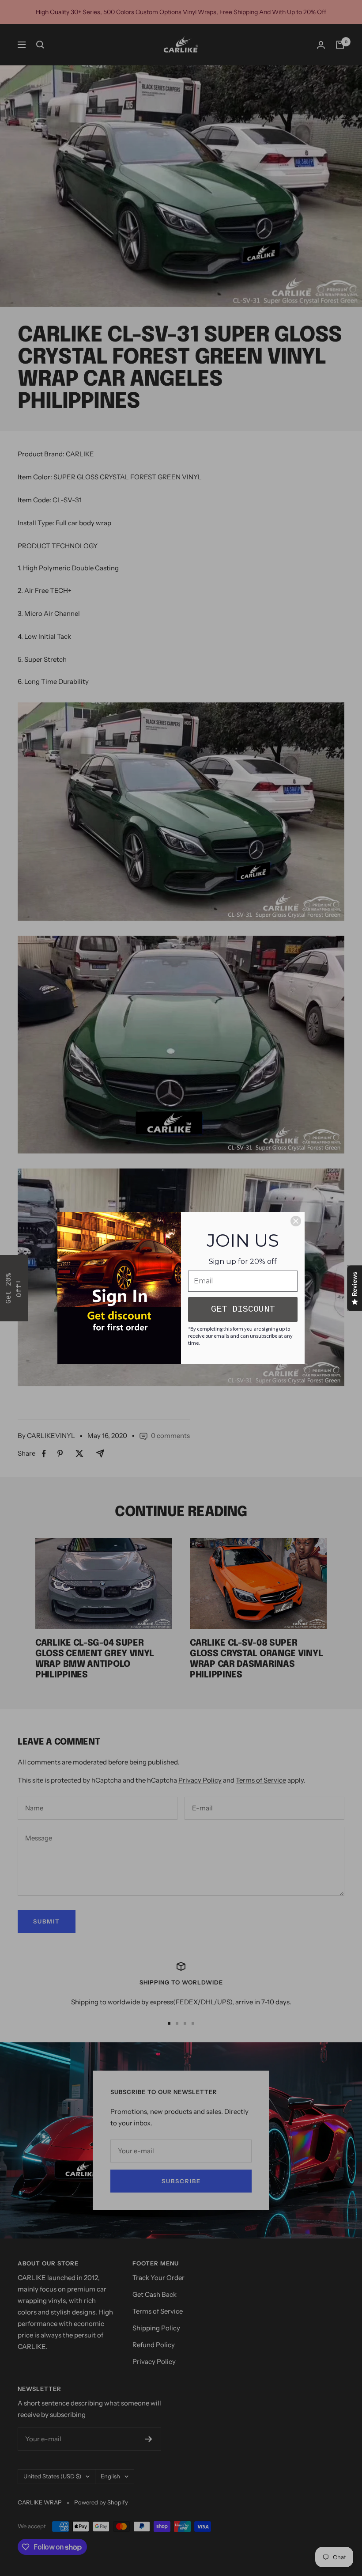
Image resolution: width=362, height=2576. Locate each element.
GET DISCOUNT (243, 1309)
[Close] (296, 1221)
